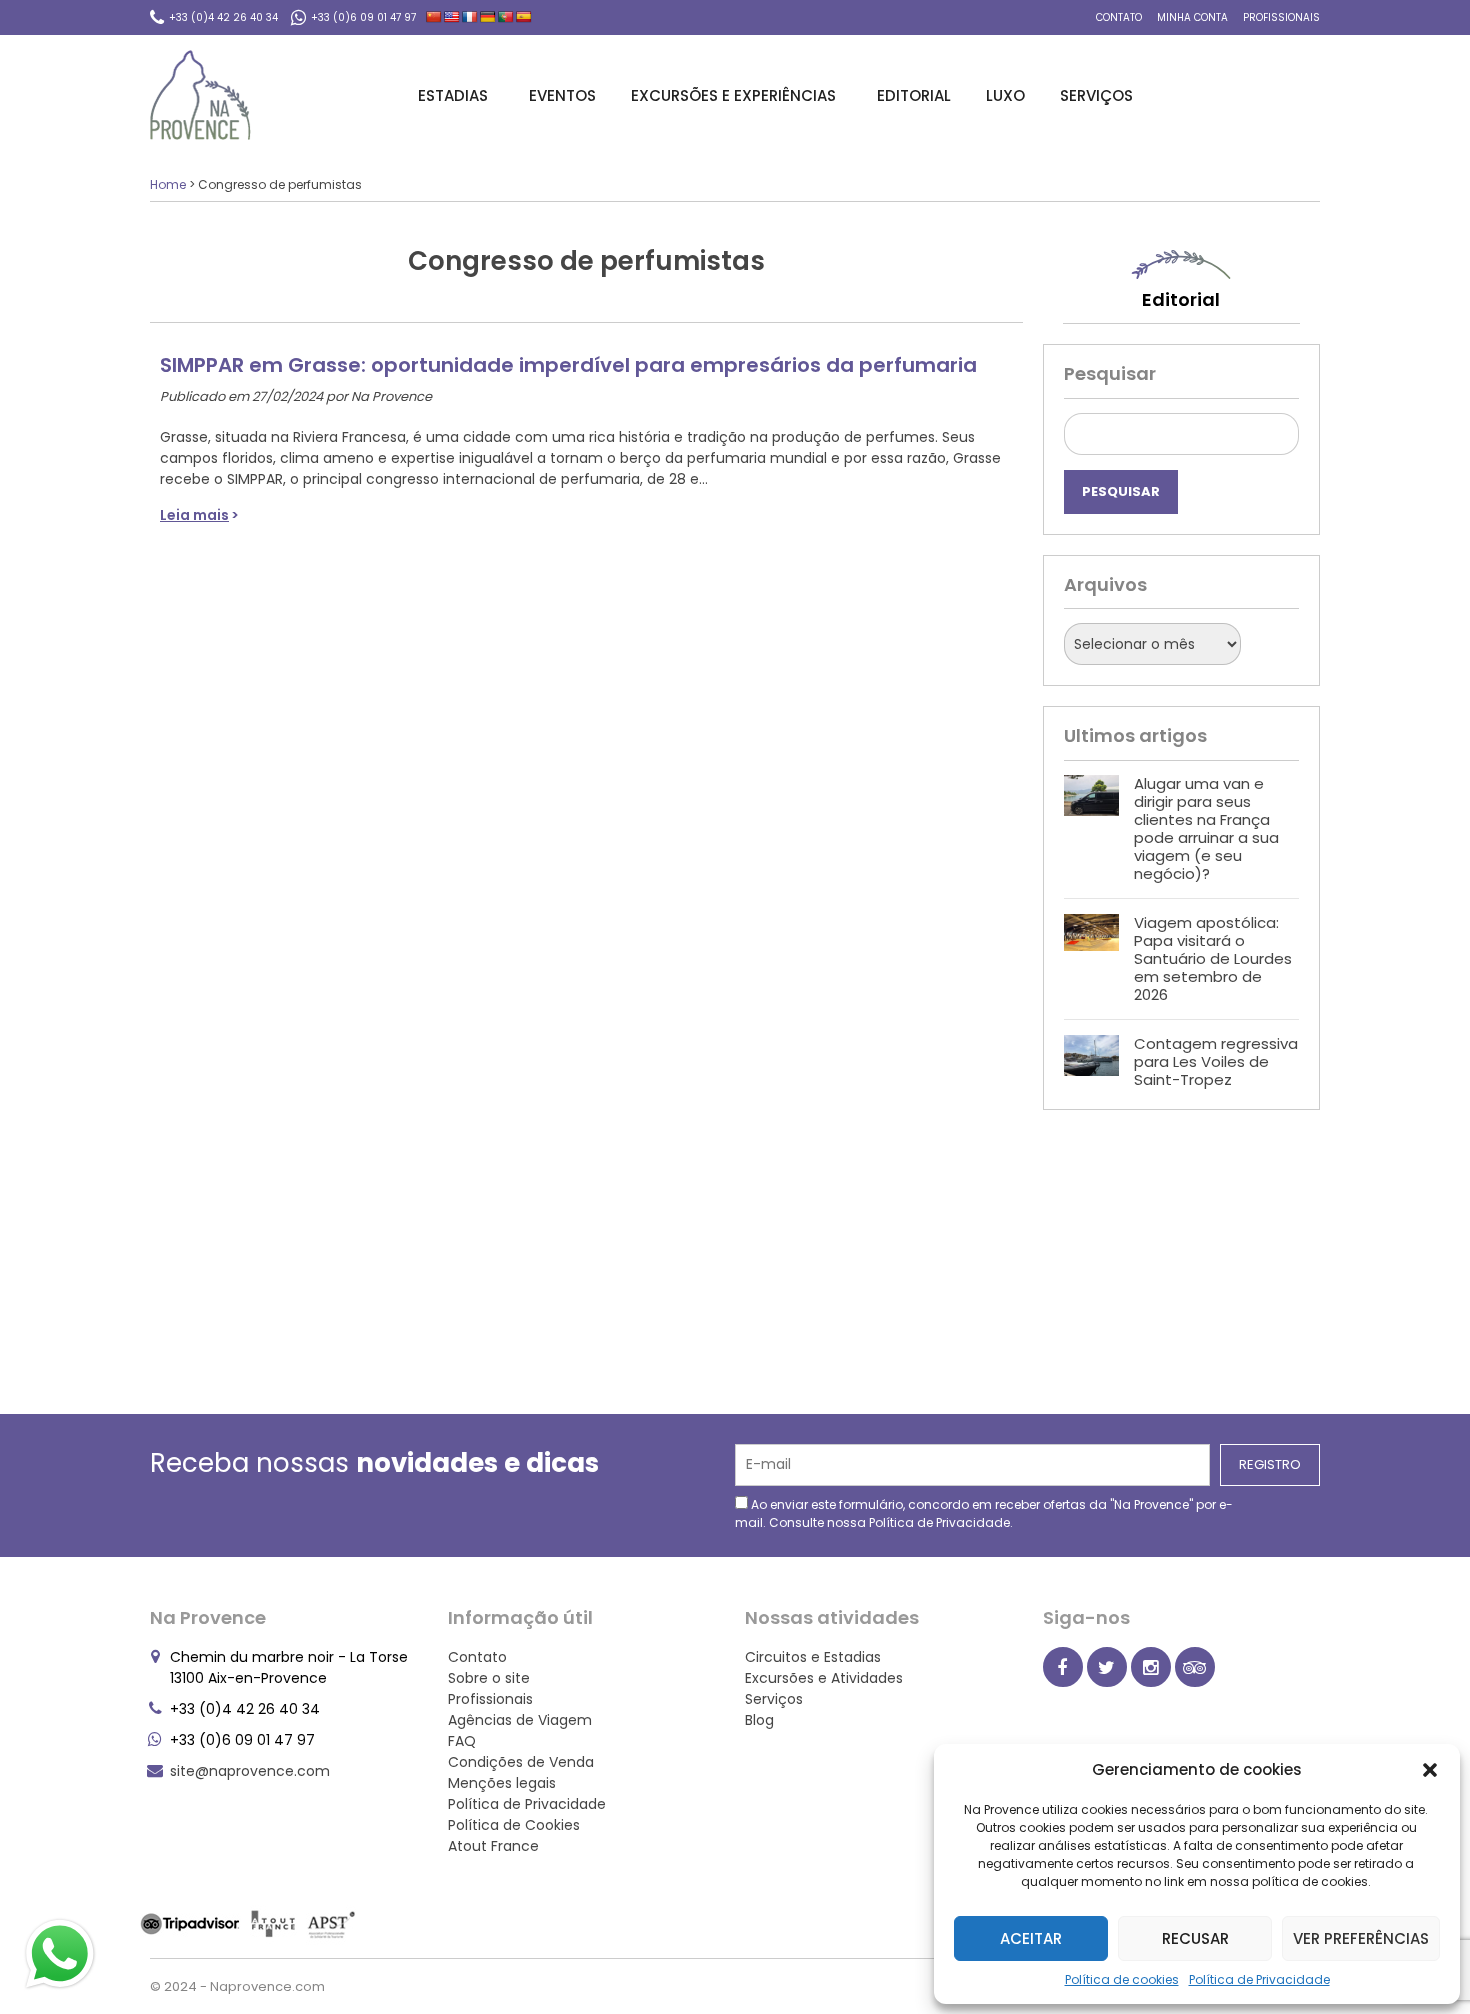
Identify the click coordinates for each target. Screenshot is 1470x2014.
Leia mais (194, 515)
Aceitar (1031, 1938)
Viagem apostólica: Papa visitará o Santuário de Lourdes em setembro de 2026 (1213, 958)
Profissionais (1281, 17)
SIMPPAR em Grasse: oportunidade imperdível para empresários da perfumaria (568, 365)
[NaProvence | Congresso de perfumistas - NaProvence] (200, 95)
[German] (488, 17)
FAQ (462, 1741)
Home (168, 184)
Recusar (1195, 1938)
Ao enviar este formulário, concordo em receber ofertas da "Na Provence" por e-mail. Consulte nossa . (984, 1513)
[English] (452, 17)
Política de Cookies (514, 1825)
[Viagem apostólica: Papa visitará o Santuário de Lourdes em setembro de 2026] (1091, 959)
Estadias (453, 95)
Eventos (562, 95)
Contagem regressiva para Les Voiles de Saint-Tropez (1216, 1061)
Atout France (493, 1846)
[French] (470, 17)
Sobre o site (489, 1678)
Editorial (914, 95)
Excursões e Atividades (824, 1678)
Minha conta (1192, 17)
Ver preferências (1361, 1938)
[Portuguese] (506, 17)
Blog (759, 1720)
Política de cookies (1122, 1979)
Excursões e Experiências (733, 95)
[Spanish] (524, 17)
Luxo (1005, 95)
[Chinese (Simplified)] (434, 17)
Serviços (1096, 95)
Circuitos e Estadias (813, 1657)
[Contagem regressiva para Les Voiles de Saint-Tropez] (1091, 1062)
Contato (1119, 17)
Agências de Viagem (520, 1720)
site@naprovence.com (250, 1771)
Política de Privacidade (1259, 1979)
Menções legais (502, 1783)
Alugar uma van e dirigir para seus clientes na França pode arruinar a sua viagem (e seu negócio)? (1206, 828)
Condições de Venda (521, 1762)
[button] (1430, 1770)
